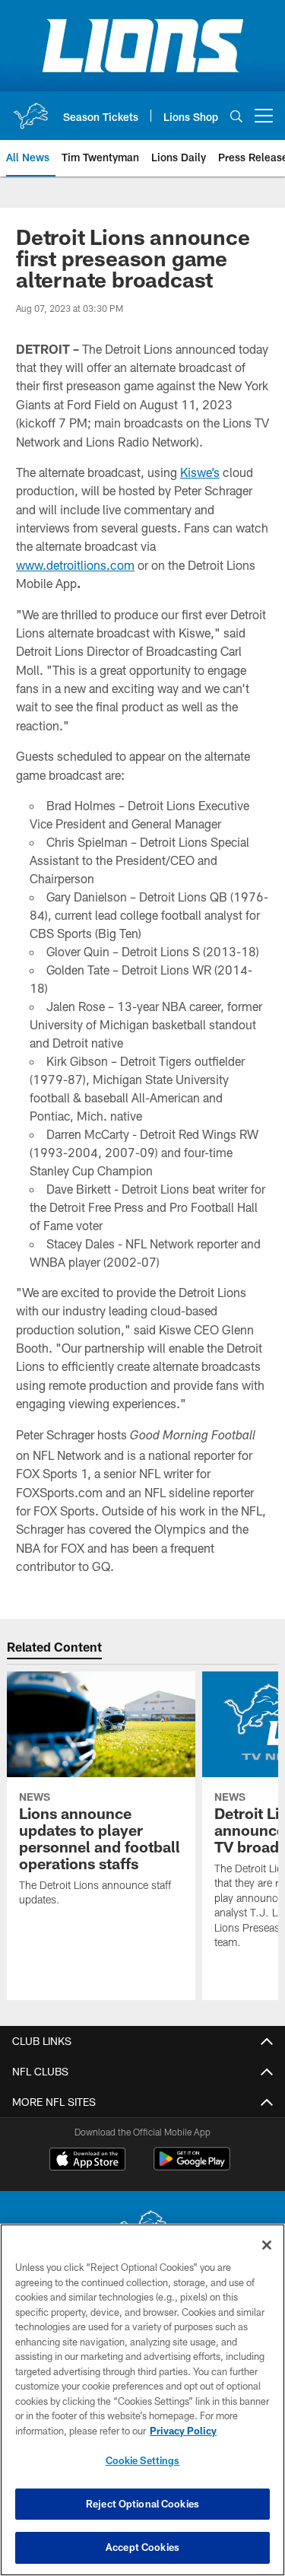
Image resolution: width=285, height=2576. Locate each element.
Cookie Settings (143, 2460)
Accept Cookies (142, 2547)
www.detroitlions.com (75, 565)
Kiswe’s (200, 472)
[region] (142, 2400)
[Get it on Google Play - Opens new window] (192, 2166)
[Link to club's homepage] (30, 110)
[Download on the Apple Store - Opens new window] (87, 2161)
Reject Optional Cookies (142, 2504)
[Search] (236, 116)
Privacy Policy (183, 2431)
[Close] (267, 2245)
